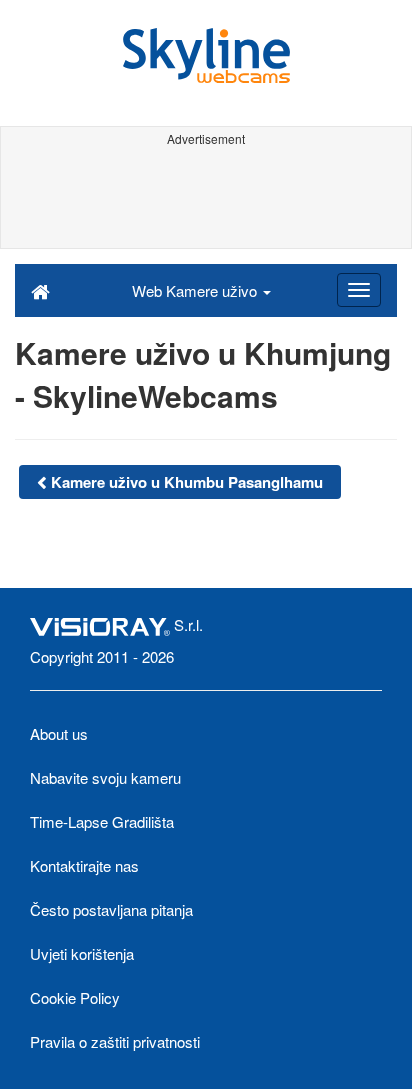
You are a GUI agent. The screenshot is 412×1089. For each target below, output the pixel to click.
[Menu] (359, 290)
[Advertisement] (206, 198)
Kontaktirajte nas (84, 865)
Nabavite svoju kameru (105, 777)
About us (59, 733)
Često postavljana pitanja (111, 909)
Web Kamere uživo (196, 290)
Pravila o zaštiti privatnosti (115, 1041)
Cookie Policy (75, 997)
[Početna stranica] (40, 290)
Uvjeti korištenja (82, 953)
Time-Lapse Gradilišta (102, 821)
